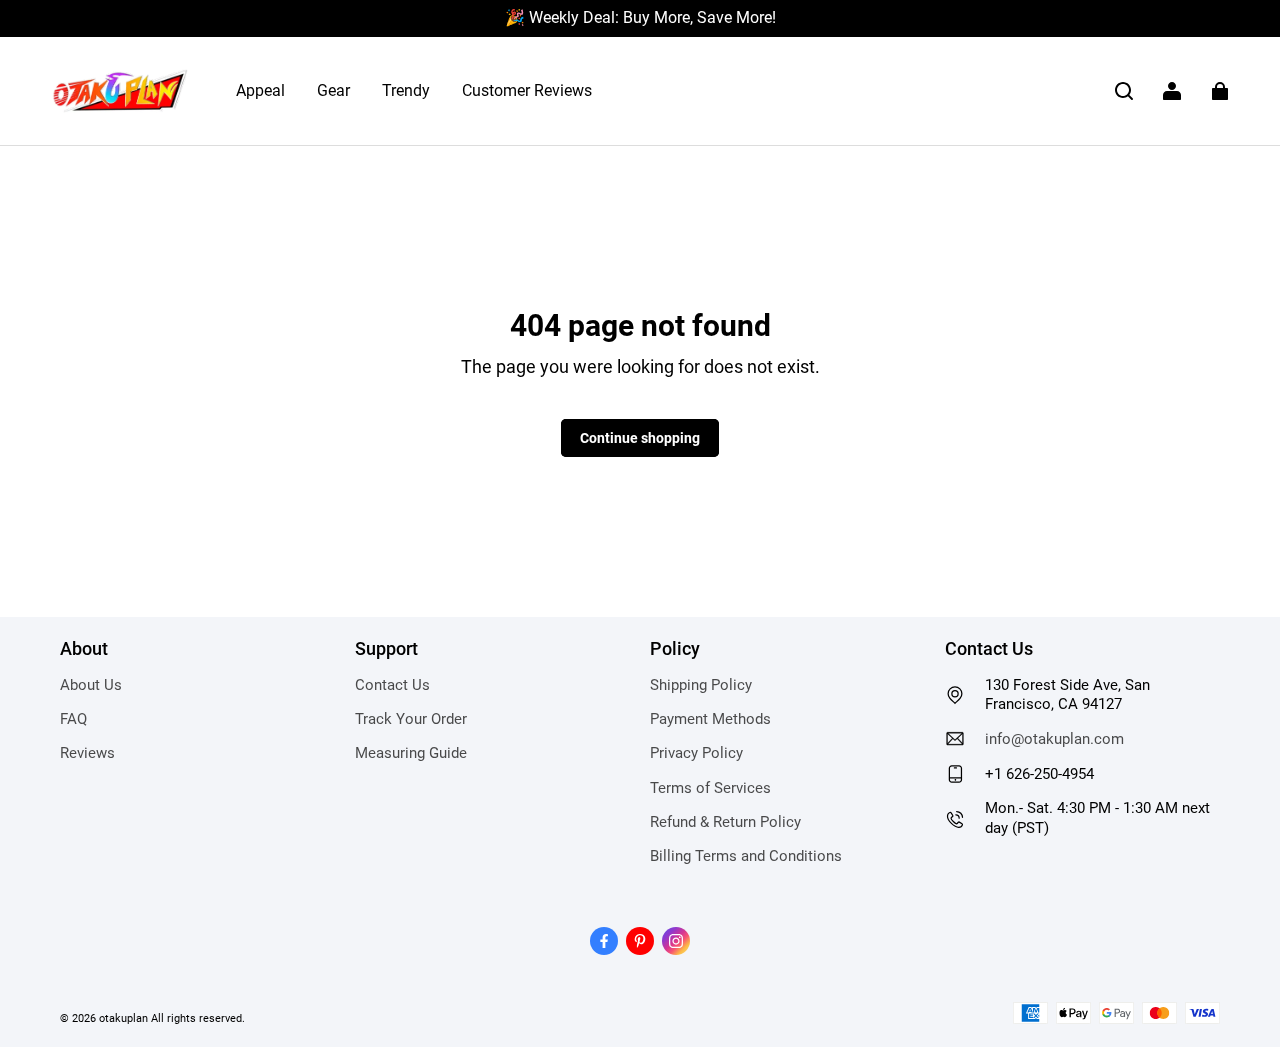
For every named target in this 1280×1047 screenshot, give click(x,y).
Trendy (406, 90)
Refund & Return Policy (725, 822)
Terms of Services (710, 788)
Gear (333, 90)
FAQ (73, 719)
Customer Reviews (527, 90)
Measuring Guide (411, 753)
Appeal (260, 90)
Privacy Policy (696, 753)
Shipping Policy (701, 685)
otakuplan (123, 1018)
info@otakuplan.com (1054, 739)
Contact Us (392, 685)
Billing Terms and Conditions (746, 856)
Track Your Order (411, 719)
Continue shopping (640, 438)
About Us (91, 685)
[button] (1124, 91)
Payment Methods (710, 719)
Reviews (87, 753)
